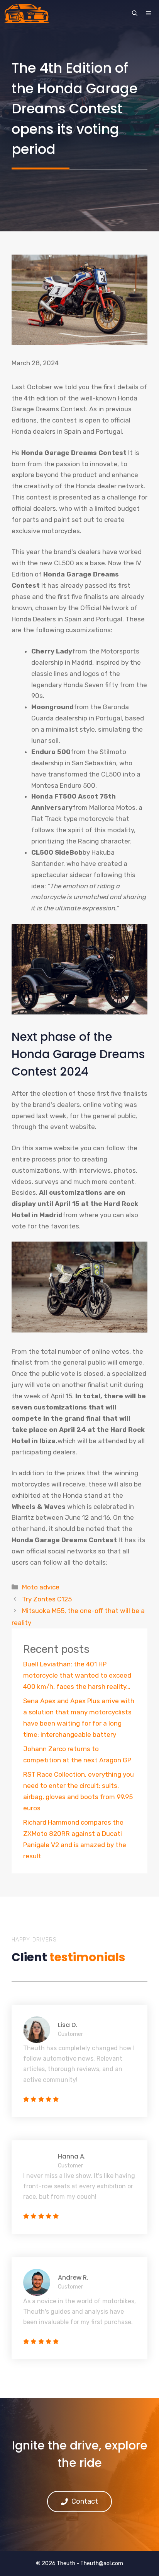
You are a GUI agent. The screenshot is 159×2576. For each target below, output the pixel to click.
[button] (135, 14)
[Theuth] (27, 14)
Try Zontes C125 (47, 1599)
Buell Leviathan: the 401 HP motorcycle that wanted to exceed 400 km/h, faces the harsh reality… (77, 1675)
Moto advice (41, 1587)
